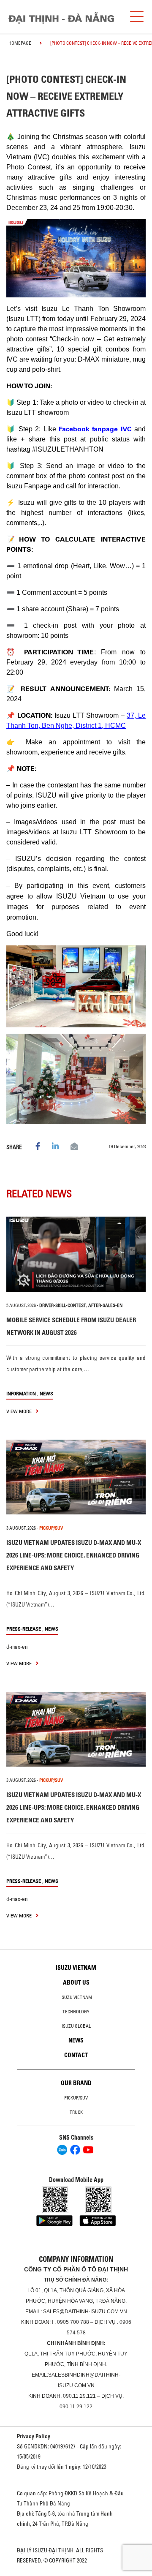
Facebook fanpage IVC (95, 429)
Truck (76, 2112)
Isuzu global (76, 2026)
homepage (20, 43)
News (46, 1393)
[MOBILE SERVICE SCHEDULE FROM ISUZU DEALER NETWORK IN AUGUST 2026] (76, 1254)
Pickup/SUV (76, 2098)
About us (76, 1982)
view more (20, 1411)
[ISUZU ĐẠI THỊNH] (61, 18)
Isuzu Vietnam (76, 1968)
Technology (76, 2012)
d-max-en (17, 1647)
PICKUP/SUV (51, 1528)
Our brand (76, 2083)
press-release (24, 1629)
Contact (76, 2055)
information (21, 1393)
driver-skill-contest (63, 1305)
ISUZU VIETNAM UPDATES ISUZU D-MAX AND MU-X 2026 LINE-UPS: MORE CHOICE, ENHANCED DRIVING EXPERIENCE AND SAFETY (74, 1555)
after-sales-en (105, 1305)
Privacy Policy (34, 2436)
